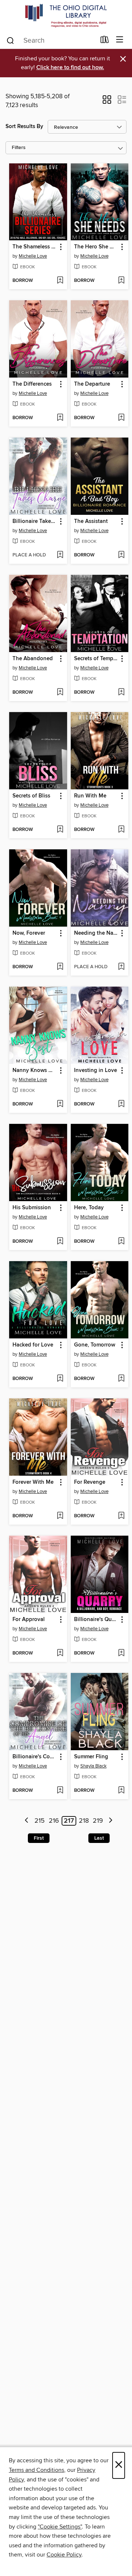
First (39, 1838)
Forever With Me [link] (33, 1482)
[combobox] (51, 40)
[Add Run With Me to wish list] (121, 830)
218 (84, 1821)
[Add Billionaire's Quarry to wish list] (121, 1653)
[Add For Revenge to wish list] (121, 1516)
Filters (19, 148)
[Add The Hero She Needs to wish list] (121, 281)
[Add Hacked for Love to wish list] (60, 1379)
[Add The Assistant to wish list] (121, 555)
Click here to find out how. (70, 68)
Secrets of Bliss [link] (31, 796)
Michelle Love (33, 256)
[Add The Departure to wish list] (121, 418)
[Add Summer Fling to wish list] (121, 1791)
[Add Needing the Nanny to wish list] (121, 967)
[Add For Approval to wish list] (60, 1653)
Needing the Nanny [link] (96, 933)
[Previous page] (27, 1821)
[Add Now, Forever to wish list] (60, 967)
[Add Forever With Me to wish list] (60, 1516)
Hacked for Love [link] (33, 1345)
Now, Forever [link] (29, 933)
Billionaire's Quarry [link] (96, 1620)
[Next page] (111, 1821)
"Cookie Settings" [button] (60, 2527)
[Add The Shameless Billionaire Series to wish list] (60, 281)
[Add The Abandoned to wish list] (60, 693)
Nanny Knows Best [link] (35, 1071)
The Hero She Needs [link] (96, 247)
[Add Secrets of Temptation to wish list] (121, 693)
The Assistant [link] (91, 521)
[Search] (10, 40)
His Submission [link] (32, 1208)
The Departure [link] (92, 384)
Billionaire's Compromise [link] (35, 1757)
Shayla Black (93, 1766)
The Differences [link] (32, 384)
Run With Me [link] (90, 796)
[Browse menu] (120, 40)
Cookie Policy (64, 2555)
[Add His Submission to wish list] (60, 1242)
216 (54, 1821)
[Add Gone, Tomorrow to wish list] (121, 1379)
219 (98, 1821)
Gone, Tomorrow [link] (95, 1345)
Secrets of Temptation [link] (96, 659)
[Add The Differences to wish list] (60, 418)
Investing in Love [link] (96, 1071)
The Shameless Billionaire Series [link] (35, 247)
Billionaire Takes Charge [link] (35, 521)
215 (40, 1821)
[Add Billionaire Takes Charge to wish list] (60, 555)
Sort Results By (24, 126)
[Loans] (105, 41)
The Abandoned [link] (33, 659)
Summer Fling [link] (91, 1757)
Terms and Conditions (36, 2470)
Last (99, 1838)
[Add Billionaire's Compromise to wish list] (60, 1791)
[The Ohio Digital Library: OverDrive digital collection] (66, 16)
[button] (107, 102)
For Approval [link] (29, 1620)
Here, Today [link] (89, 1208)
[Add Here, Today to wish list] (121, 1242)
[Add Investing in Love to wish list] (121, 1104)
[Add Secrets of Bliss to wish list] (60, 830)
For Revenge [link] (90, 1482)
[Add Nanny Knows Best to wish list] (60, 1104)
